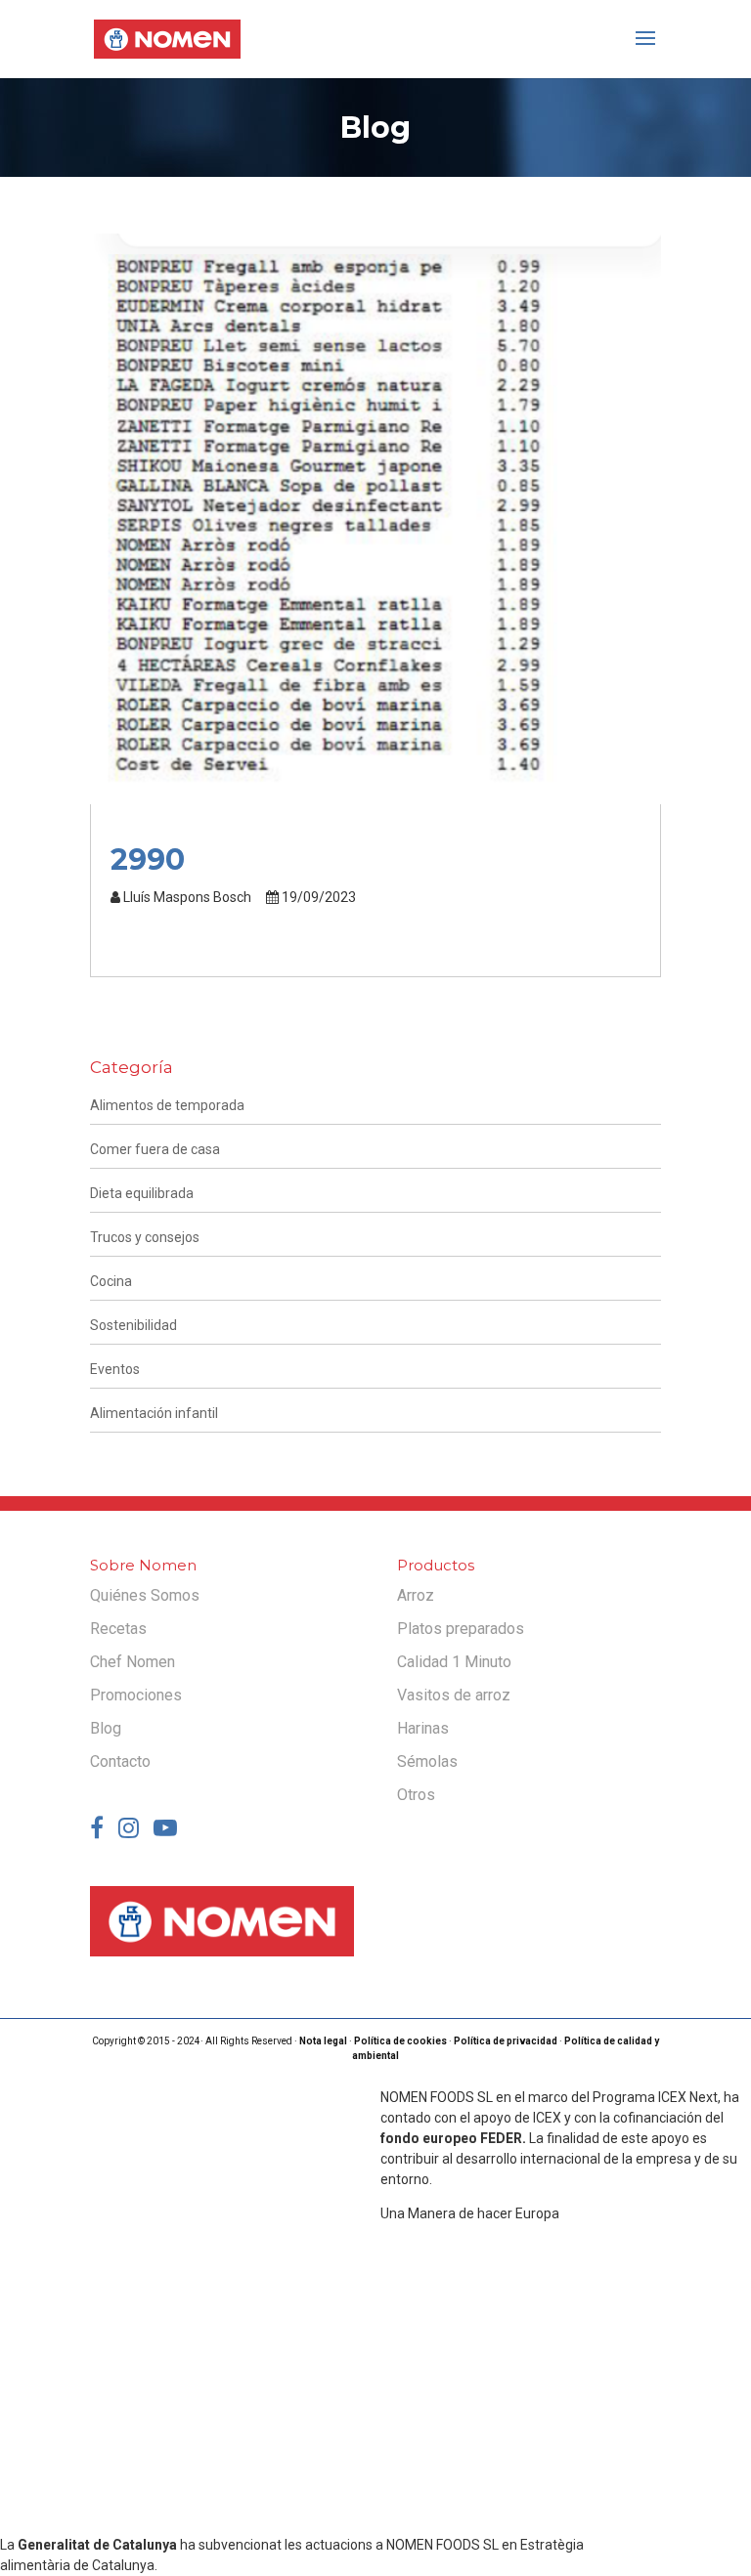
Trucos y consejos (145, 1237)
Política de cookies (400, 2041)
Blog (106, 1728)
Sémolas (427, 1761)
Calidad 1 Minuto (454, 1662)
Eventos (115, 1369)
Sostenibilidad (133, 1325)
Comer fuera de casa (155, 1149)
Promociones (136, 1695)
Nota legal (323, 2041)
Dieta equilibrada (142, 1193)
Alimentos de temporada (167, 1105)
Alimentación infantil (154, 1413)
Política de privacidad (506, 2041)
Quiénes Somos (145, 1595)
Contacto (120, 1761)
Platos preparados (461, 1629)
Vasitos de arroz (454, 1695)
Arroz (416, 1595)
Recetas (118, 1629)
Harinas (423, 1728)
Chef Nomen (133, 1662)
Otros (416, 1795)
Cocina (111, 1281)
